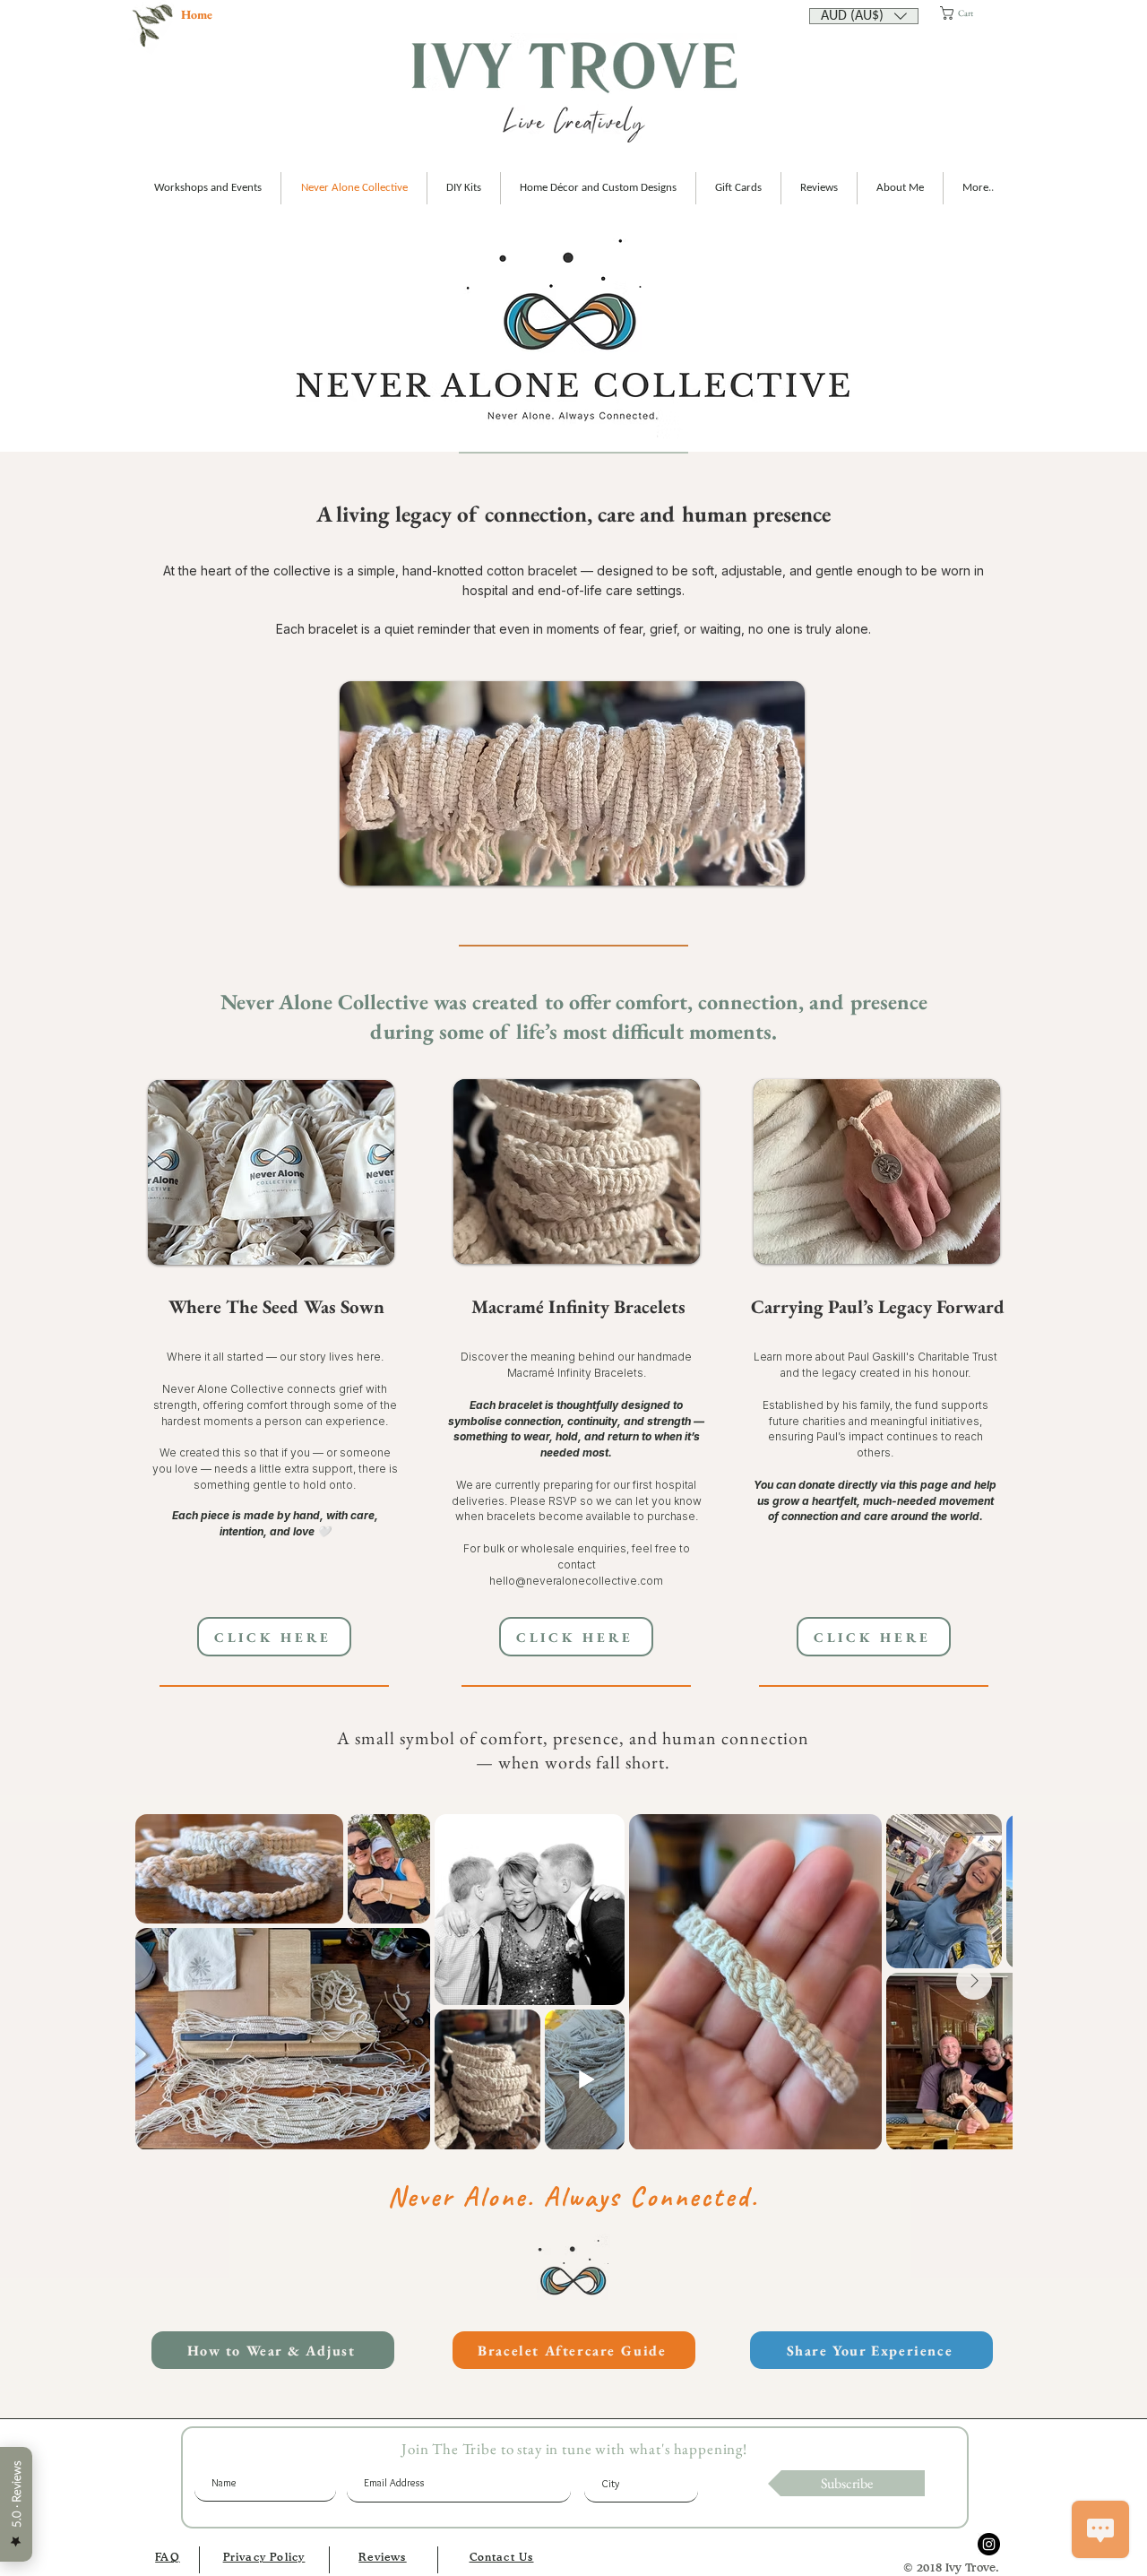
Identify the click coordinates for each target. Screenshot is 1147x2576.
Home (197, 14)
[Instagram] (989, 2544)
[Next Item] (974, 1982)
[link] (973, 13)
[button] (864, 14)
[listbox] (864, 16)
